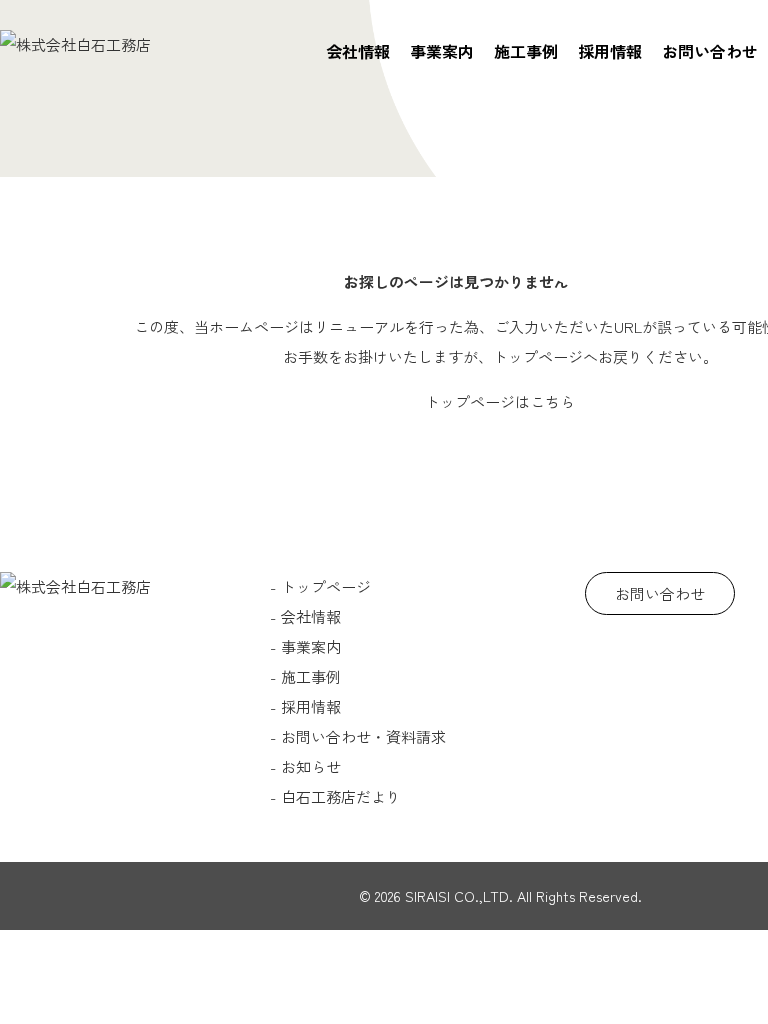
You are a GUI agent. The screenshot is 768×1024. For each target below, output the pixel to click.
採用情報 (610, 51)
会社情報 (358, 51)
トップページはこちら (500, 401)
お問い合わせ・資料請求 (363, 736)
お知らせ (311, 766)
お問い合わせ (710, 51)
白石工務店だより (341, 796)
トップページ (326, 586)
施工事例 (526, 51)
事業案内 (442, 51)
